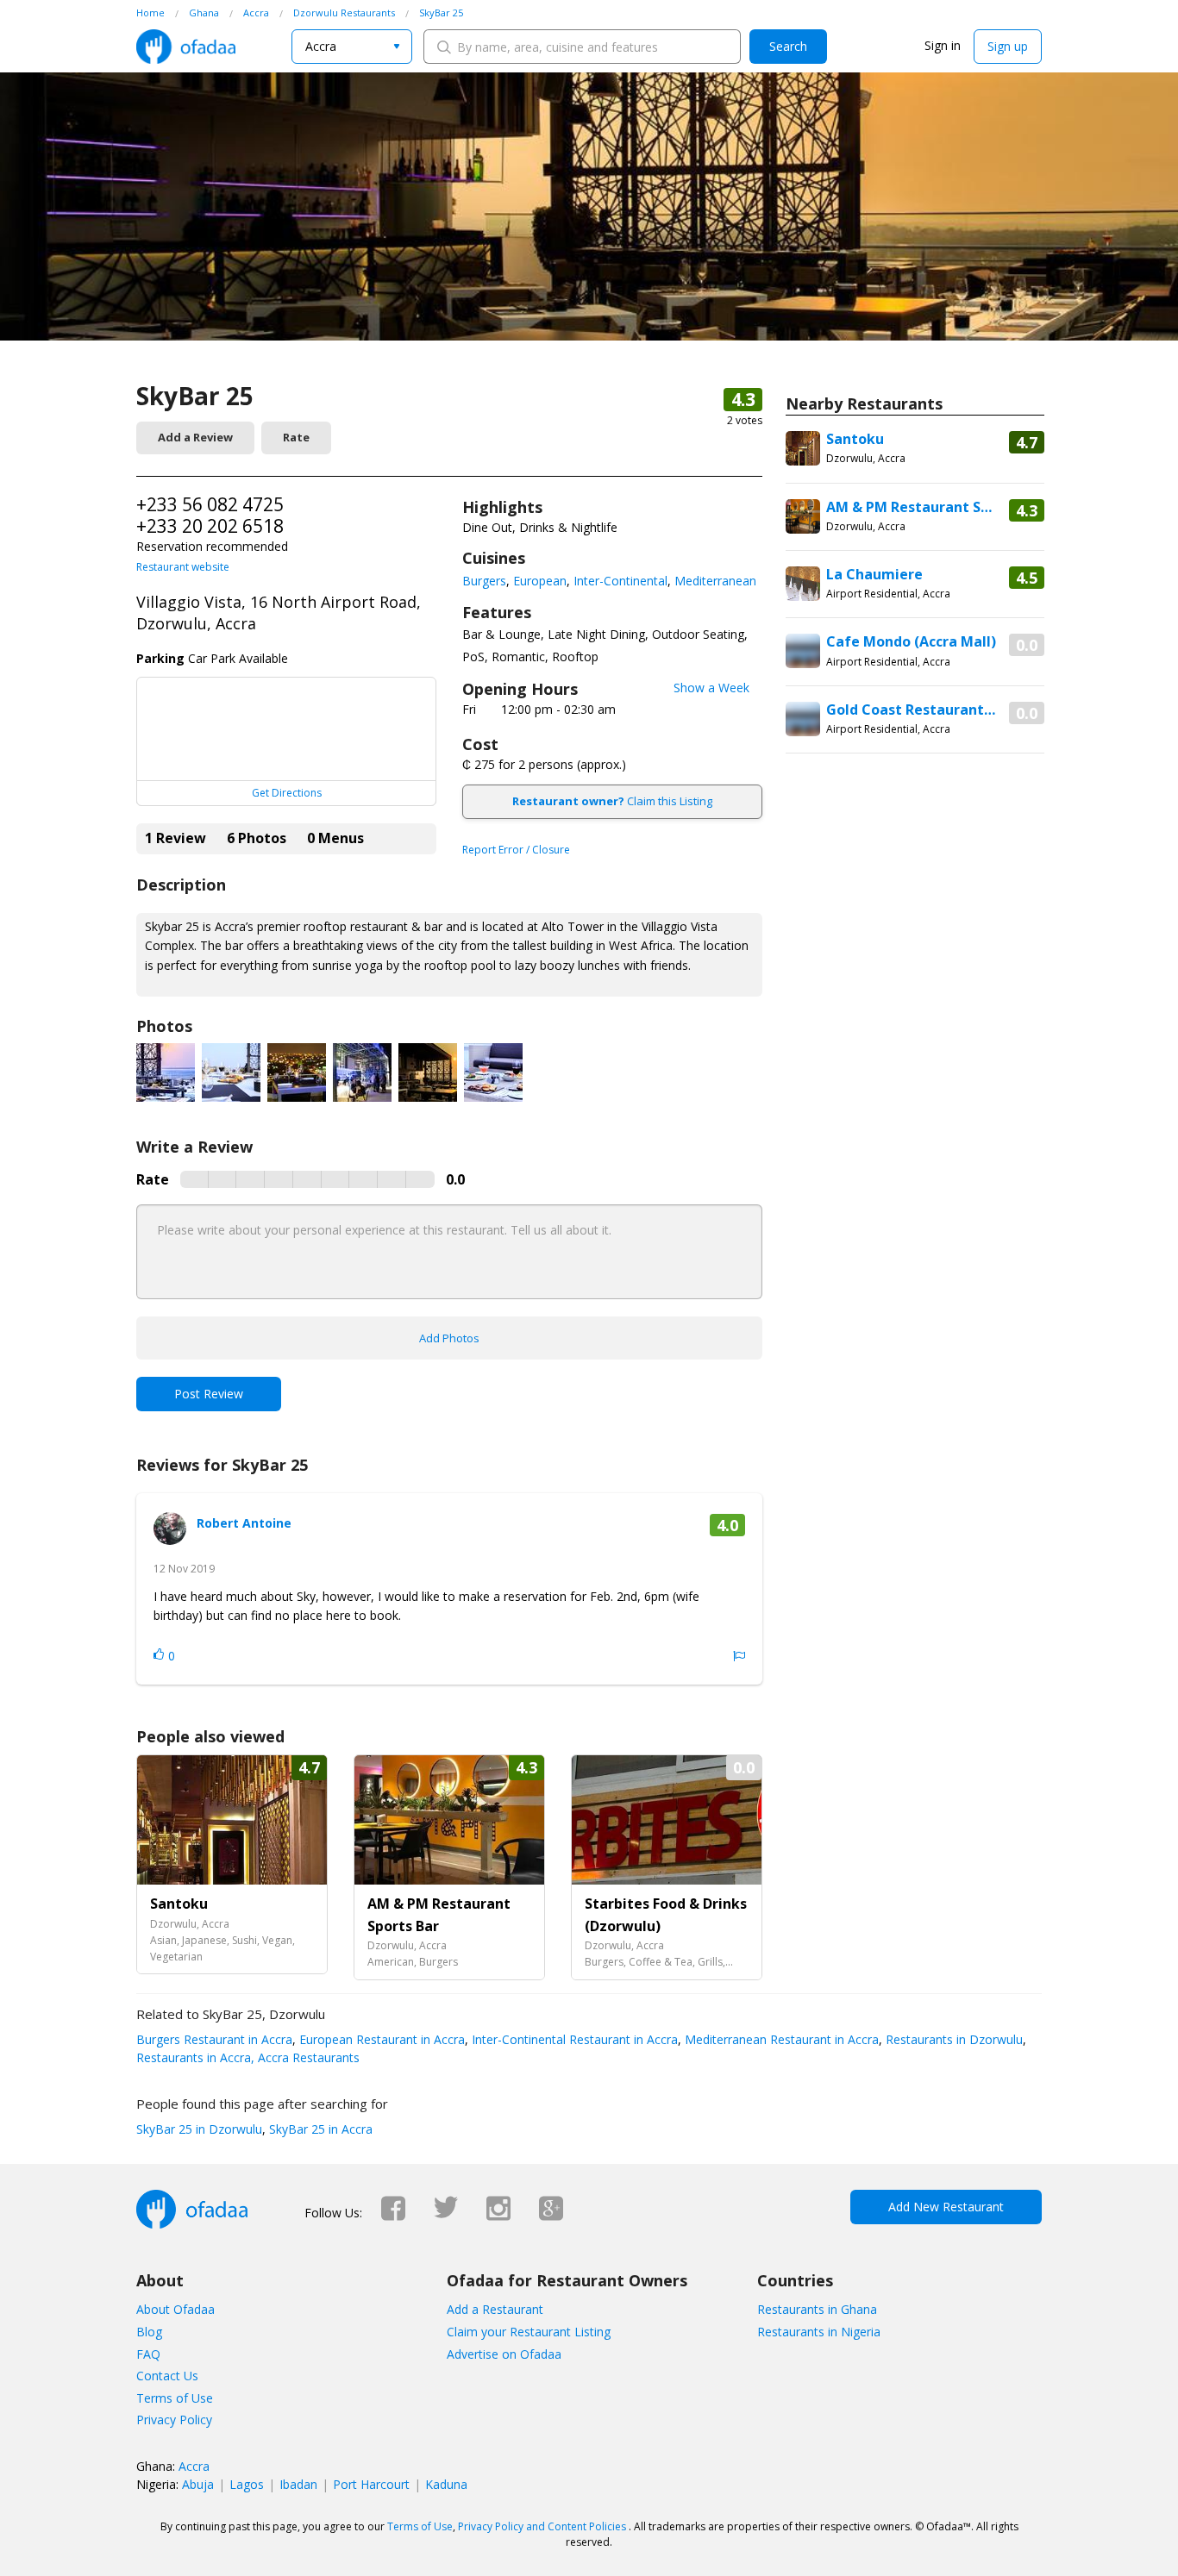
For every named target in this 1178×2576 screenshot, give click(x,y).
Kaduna (446, 2484)
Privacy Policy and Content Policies (542, 2526)
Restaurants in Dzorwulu (952, 2039)
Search (788, 46)
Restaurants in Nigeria (819, 2332)
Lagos (247, 2484)
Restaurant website (183, 567)
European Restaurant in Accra (380, 2039)
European (540, 581)
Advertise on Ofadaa (504, 2354)
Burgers (484, 581)
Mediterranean (715, 581)
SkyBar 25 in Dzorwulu (199, 2129)
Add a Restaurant (495, 2309)
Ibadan (298, 2484)
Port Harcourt (371, 2484)
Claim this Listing (612, 801)
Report (739, 1656)
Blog (149, 2332)
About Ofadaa (175, 2309)
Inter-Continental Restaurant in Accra (573, 2039)
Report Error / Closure (516, 850)
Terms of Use (175, 2398)
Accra (194, 2466)
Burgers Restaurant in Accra (214, 2039)
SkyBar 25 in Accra (319, 2129)
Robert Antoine (244, 1523)
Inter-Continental (620, 581)
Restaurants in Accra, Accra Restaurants (248, 2057)
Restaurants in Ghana (817, 2309)
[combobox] (352, 47)
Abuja (198, 2484)
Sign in (943, 45)
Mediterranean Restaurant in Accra (780, 2039)
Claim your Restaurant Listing (529, 2332)
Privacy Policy (174, 2420)
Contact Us (167, 2376)
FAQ (148, 2354)
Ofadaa (186, 47)
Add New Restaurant (946, 2207)
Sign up (1008, 46)
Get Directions (287, 793)
